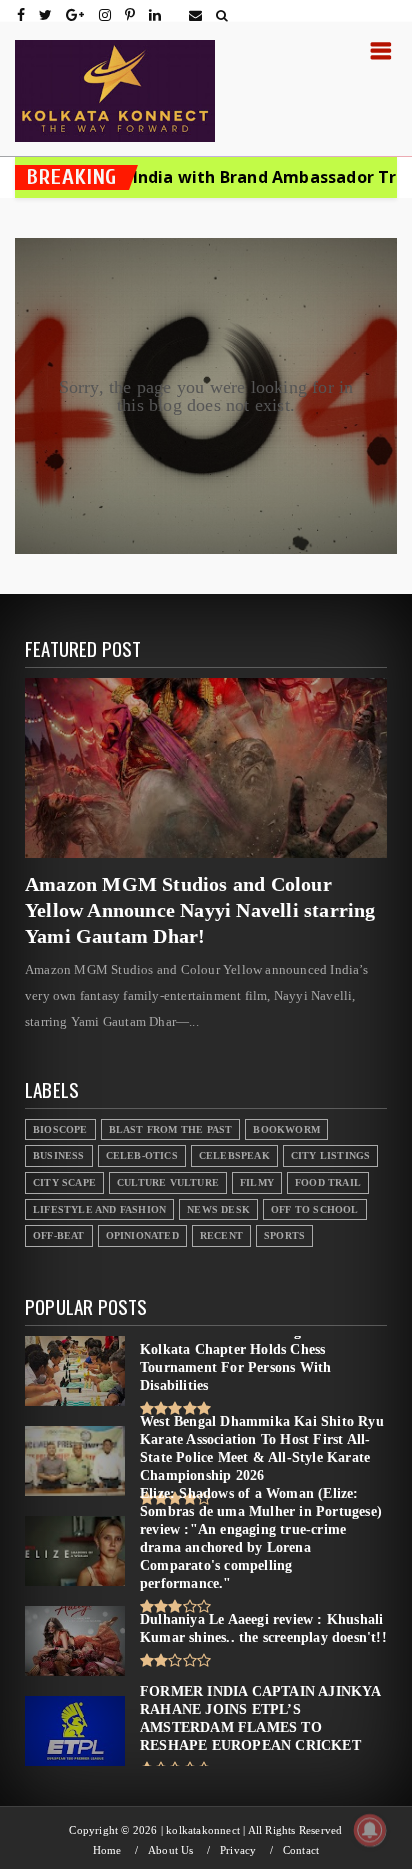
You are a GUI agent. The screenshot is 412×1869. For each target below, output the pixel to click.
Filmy (257, 1182)
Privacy (238, 1850)
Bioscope (60, 1129)
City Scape (64, 1182)
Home (107, 1850)
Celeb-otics (142, 1155)
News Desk (218, 1209)
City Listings (331, 1155)
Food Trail (328, 1182)
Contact (301, 1850)
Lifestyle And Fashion (99, 1209)
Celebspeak (234, 1155)
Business (59, 1155)
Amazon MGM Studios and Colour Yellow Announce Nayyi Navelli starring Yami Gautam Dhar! (200, 910)
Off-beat (59, 1235)
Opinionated (142, 1235)
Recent (221, 1235)
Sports (284, 1235)
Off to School (315, 1209)
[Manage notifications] (370, 1830)
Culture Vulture (168, 1182)
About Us (171, 1850)
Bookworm (286, 1129)
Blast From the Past (171, 1129)
